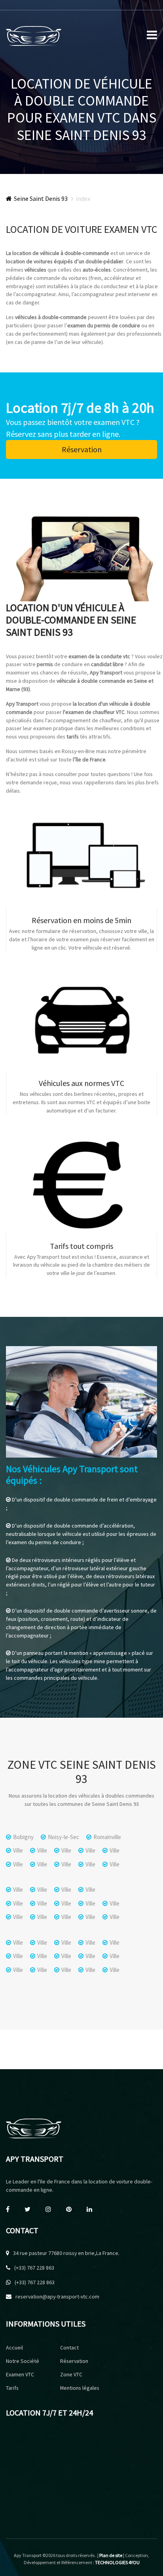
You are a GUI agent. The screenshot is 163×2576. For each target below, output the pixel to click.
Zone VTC (71, 2374)
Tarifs (12, 2388)
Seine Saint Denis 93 (41, 198)
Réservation (82, 449)
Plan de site (111, 2555)
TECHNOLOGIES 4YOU (117, 2562)
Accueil (14, 2347)
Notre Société (23, 2361)
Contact (69, 2347)
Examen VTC (20, 2374)
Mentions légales (80, 2388)
